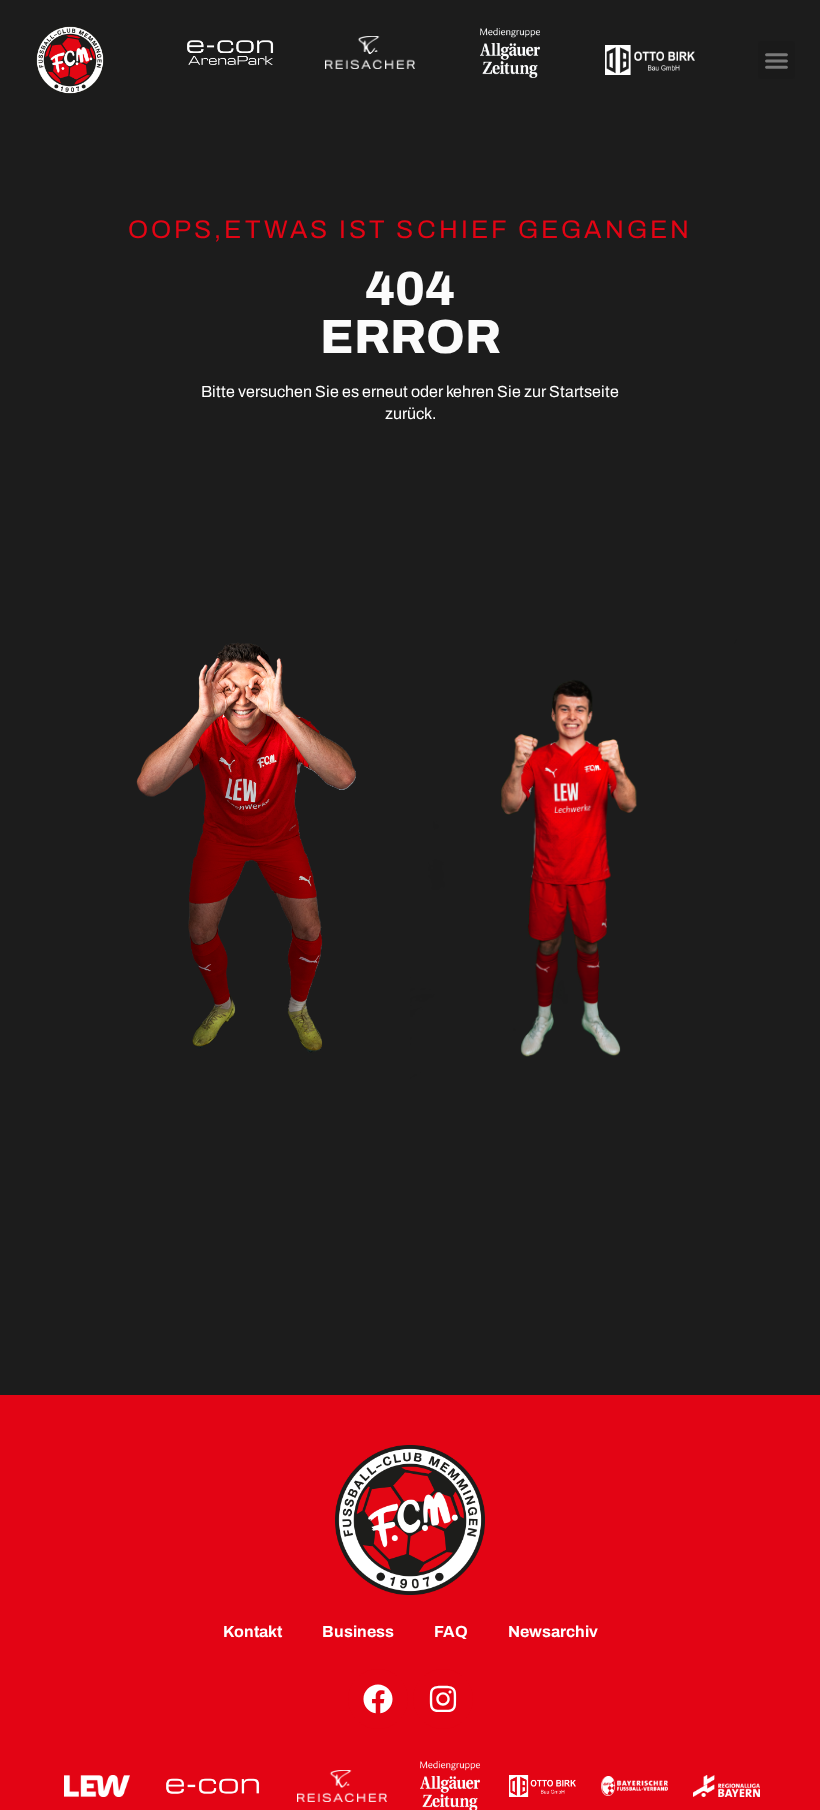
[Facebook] (378, 1699)
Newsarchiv (553, 1631)
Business (358, 1631)
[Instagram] (443, 1699)
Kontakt (252, 1631)
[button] (777, 60)
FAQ (451, 1631)
